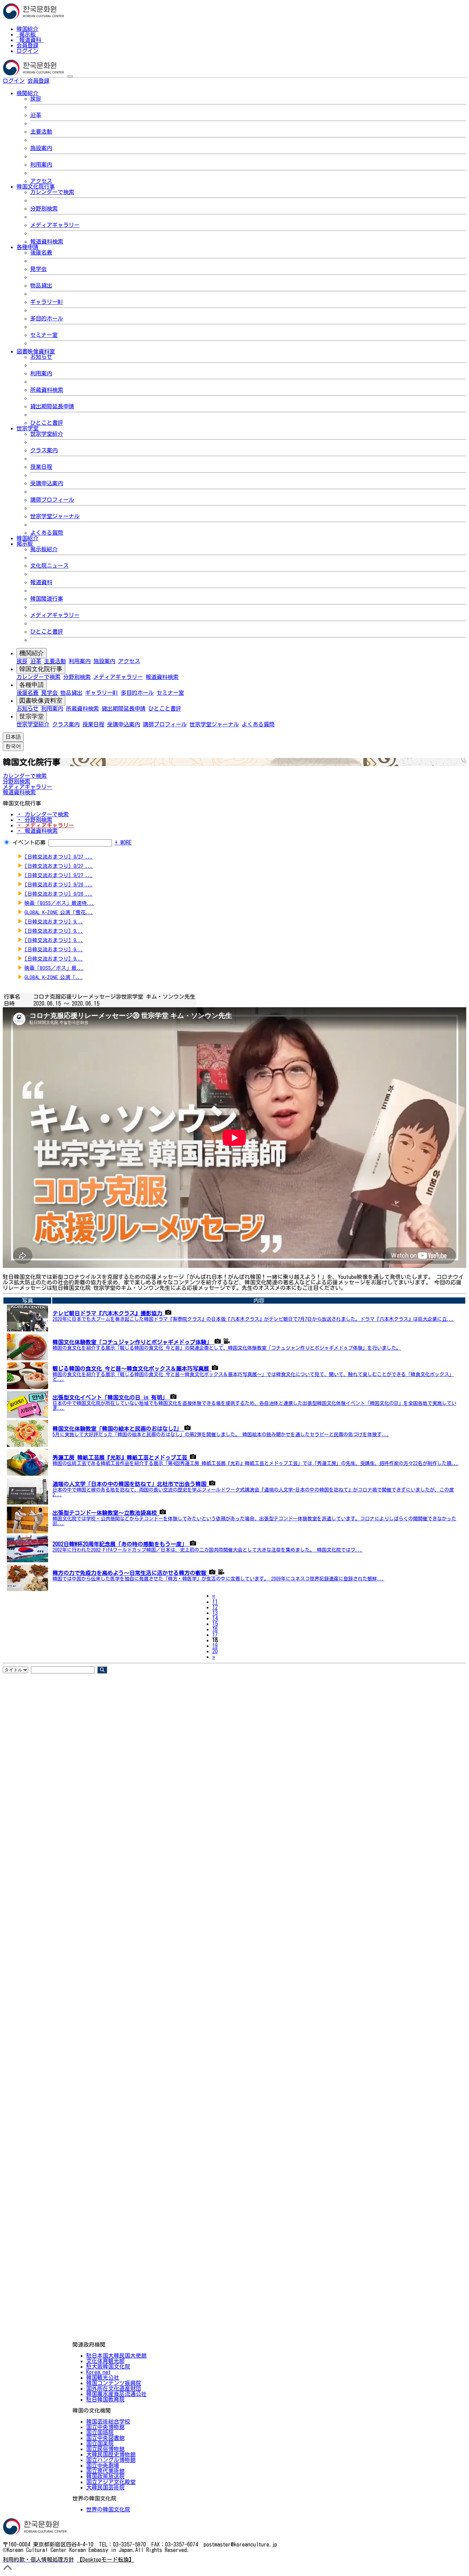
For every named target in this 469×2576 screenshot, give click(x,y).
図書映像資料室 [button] (36, 351)
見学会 (38, 269)
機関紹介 (32, 653)
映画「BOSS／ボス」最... (54, 968)
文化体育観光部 (105, 2361)
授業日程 (41, 467)
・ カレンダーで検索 (43, 814)
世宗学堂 (32, 716)
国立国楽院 (100, 2443)
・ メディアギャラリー (45, 825)
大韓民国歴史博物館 (111, 2454)
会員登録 (27, 45)
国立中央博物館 (105, 2427)
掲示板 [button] (25, 544)
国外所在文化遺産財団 (114, 2388)
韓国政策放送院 (105, 2476)
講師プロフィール (52, 500)
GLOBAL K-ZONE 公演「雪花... (59, 912)
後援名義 (41, 252)
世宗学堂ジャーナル (55, 516)
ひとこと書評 (47, 423)
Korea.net (98, 2372)
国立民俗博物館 (105, 2449)
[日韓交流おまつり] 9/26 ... (59, 884)
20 (215, 1651)
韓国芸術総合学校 (108, 2421)
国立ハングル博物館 (111, 2460)
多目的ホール (47, 318)
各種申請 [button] (27, 247)
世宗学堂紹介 (47, 434)
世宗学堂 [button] (27, 428)
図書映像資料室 (41, 701)
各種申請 (32, 685)
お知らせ (41, 357)
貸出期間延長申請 (52, 406)
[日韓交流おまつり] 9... (54, 922)
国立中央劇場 (103, 2465)
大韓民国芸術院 (105, 2487)
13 (215, 1613)
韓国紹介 (27, 29)
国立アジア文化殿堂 (111, 2482)
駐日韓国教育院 (105, 2399)
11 (215, 1602)
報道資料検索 (47, 241)
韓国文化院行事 (41, 669)
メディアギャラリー (55, 225)
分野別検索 (44, 208)
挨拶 (36, 99)
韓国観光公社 (103, 2378)
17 (215, 1635)
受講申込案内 (47, 483)
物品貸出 (41, 285)
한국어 (60, 81)
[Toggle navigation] (70, 76)
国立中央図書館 (105, 2438)
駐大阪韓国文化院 (108, 2367)
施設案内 (41, 148)
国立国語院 (100, 2432)
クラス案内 (44, 450)
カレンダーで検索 (52, 192)
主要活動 (41, 132)
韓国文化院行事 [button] (36, 186)
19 (215, 1646)
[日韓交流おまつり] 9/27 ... (59, 857)
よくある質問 (47, 533)
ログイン (27, 51)
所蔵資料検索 (47, 390)
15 (215, 1624)
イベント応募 (29, 842)
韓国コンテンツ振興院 (114, 2383)
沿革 (36, 115)
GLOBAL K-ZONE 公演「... (54, 977)
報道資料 (30, 40)
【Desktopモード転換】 (106, 2560)
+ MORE (123, 842)
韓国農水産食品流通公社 (116, 2394)
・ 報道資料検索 (37, 831)
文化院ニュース (49, 566)
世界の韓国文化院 (108, 2509)
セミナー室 (44, 335)
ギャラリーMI (47, 302)
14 (215, 1618)
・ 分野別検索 (34, 820)
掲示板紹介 (44, 549)
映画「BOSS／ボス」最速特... (59, 903)
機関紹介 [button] (27, 93)
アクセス (41, 181)
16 (215, 1629)
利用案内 (41, 164)
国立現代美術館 (105, 2471)
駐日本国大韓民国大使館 (116, 2356)
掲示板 (27, 34)
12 (215, 1607)
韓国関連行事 (47, 599)
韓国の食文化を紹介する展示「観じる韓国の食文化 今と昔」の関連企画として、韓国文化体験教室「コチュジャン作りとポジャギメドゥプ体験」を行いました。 (227, 1348)
